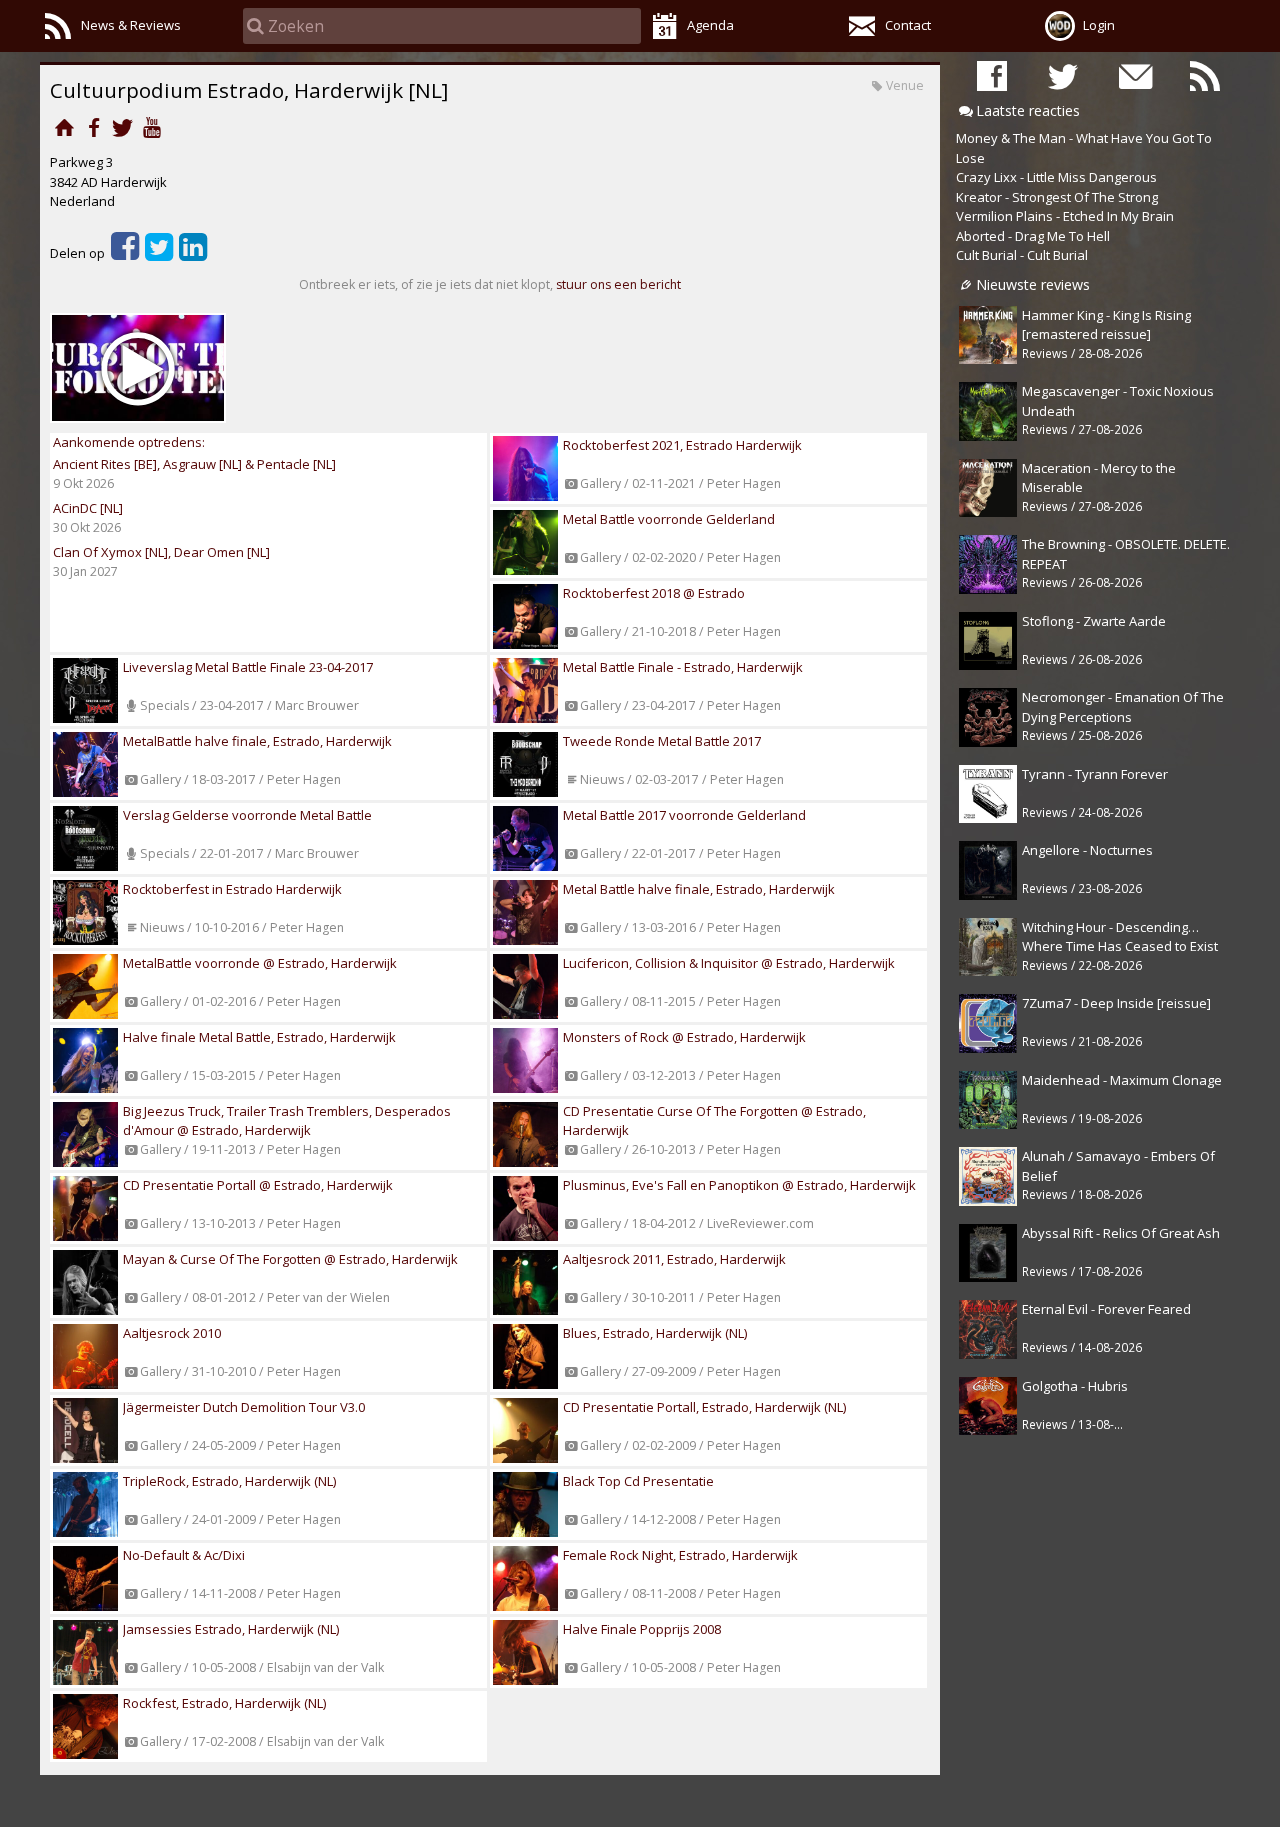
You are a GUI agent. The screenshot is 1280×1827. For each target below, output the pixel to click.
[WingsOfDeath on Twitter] (1063, 75)
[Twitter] (122, 127)
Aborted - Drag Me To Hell (1033, 236)
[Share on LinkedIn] (193, 253)
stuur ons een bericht (618, 284)
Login (1099, 25)
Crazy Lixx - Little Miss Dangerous (1056, 177)
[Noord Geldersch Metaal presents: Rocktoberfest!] (138, 368)
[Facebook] (93, 127)
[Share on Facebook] (125, 253)
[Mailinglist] (1134, 75)
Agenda (710, 25)
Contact (908, 25)
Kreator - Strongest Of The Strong (1057, 197)
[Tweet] (159, 253)
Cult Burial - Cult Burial (1022, 255)
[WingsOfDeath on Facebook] (992, 75)
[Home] (64, 127)
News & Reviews (131, 25)
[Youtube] (151, 127)
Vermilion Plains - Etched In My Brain (1065, 216)
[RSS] (1205, 75)
